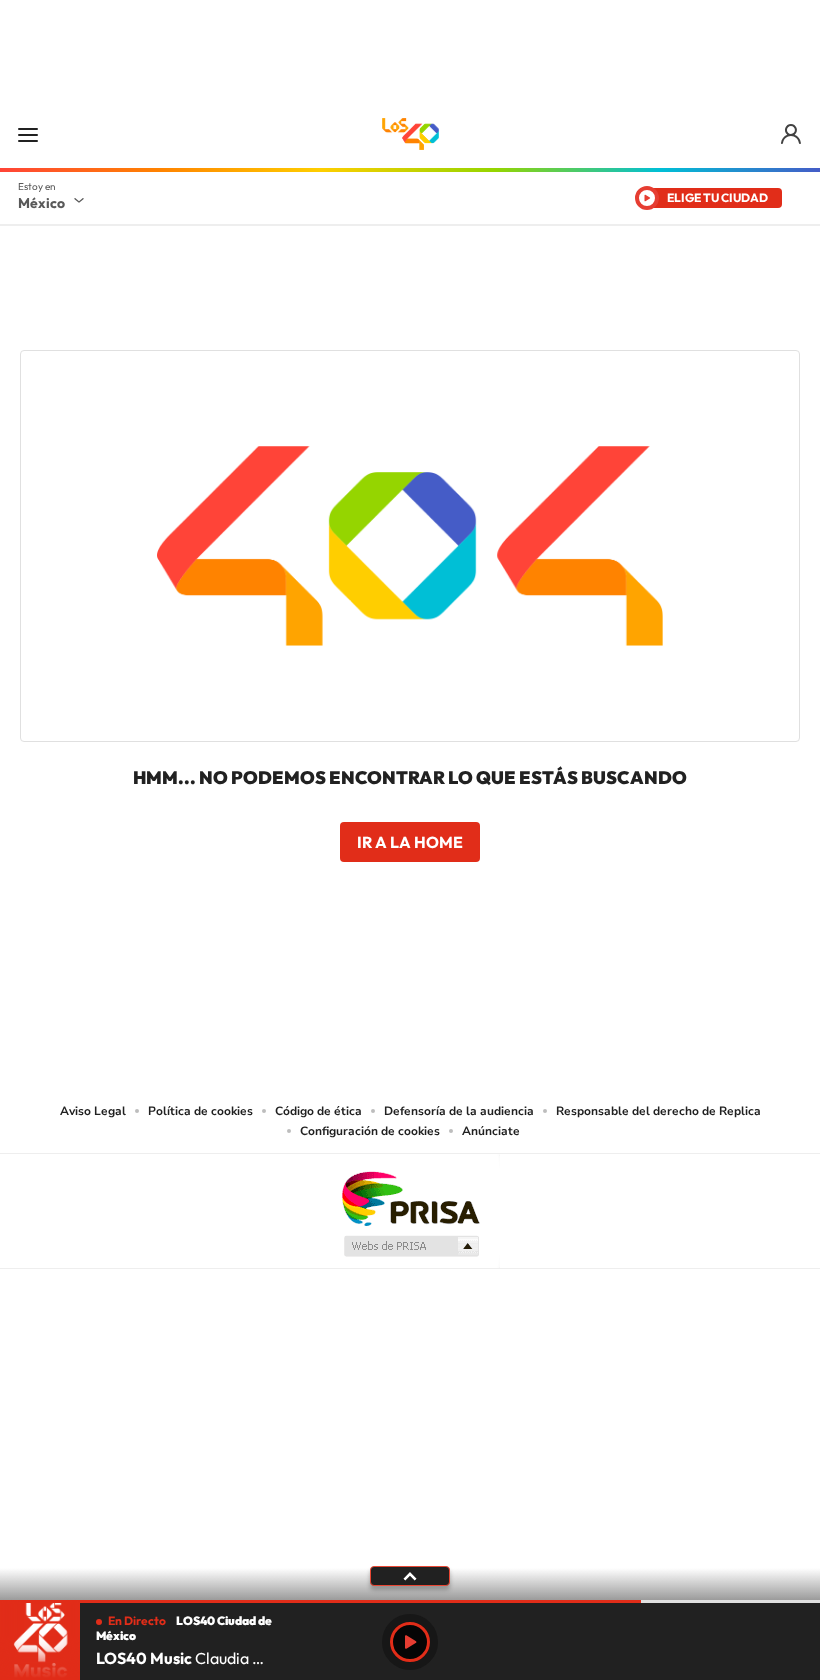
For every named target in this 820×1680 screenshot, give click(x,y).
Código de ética (318, 1111)
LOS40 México (410, 134)
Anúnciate (491, 1131)
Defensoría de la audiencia (459, 1111)
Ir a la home (410, 842)
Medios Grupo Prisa (410, 1246)
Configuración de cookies (370, 1131)
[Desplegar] (410, 1575)
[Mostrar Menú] (28, 134)
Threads (510, 977)
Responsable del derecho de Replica (658, 1111)
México (41, 203)
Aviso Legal (93, 1111)
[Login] (792, 134)
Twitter (470, 977)
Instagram (390, 977)
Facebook (430, 977)
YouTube (350, 977)
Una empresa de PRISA (410, 1197)
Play (410, 1642)
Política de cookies (200, 1111)
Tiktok (310, 977)
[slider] (410, 1601)
